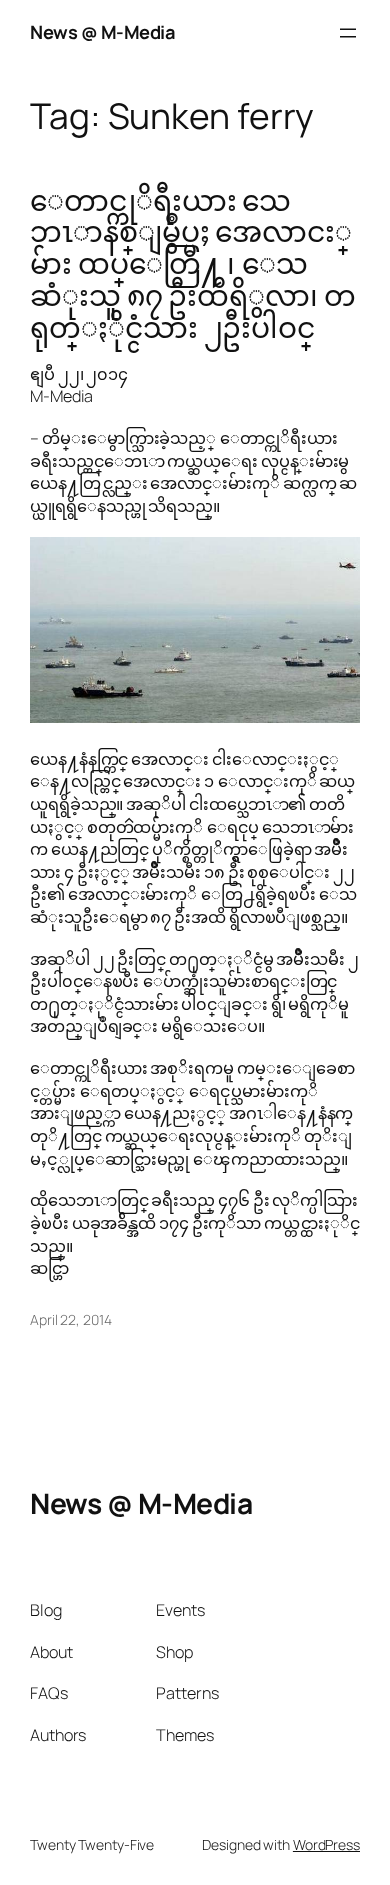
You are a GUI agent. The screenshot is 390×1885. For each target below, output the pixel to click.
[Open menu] (348, 33)
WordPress (326, 1844)
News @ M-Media (102, 32)
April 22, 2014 (71, 1319)
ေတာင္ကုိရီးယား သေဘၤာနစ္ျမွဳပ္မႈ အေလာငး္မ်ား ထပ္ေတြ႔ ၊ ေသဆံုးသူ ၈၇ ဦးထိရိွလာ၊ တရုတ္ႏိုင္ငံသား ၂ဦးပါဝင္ (193, 264)
